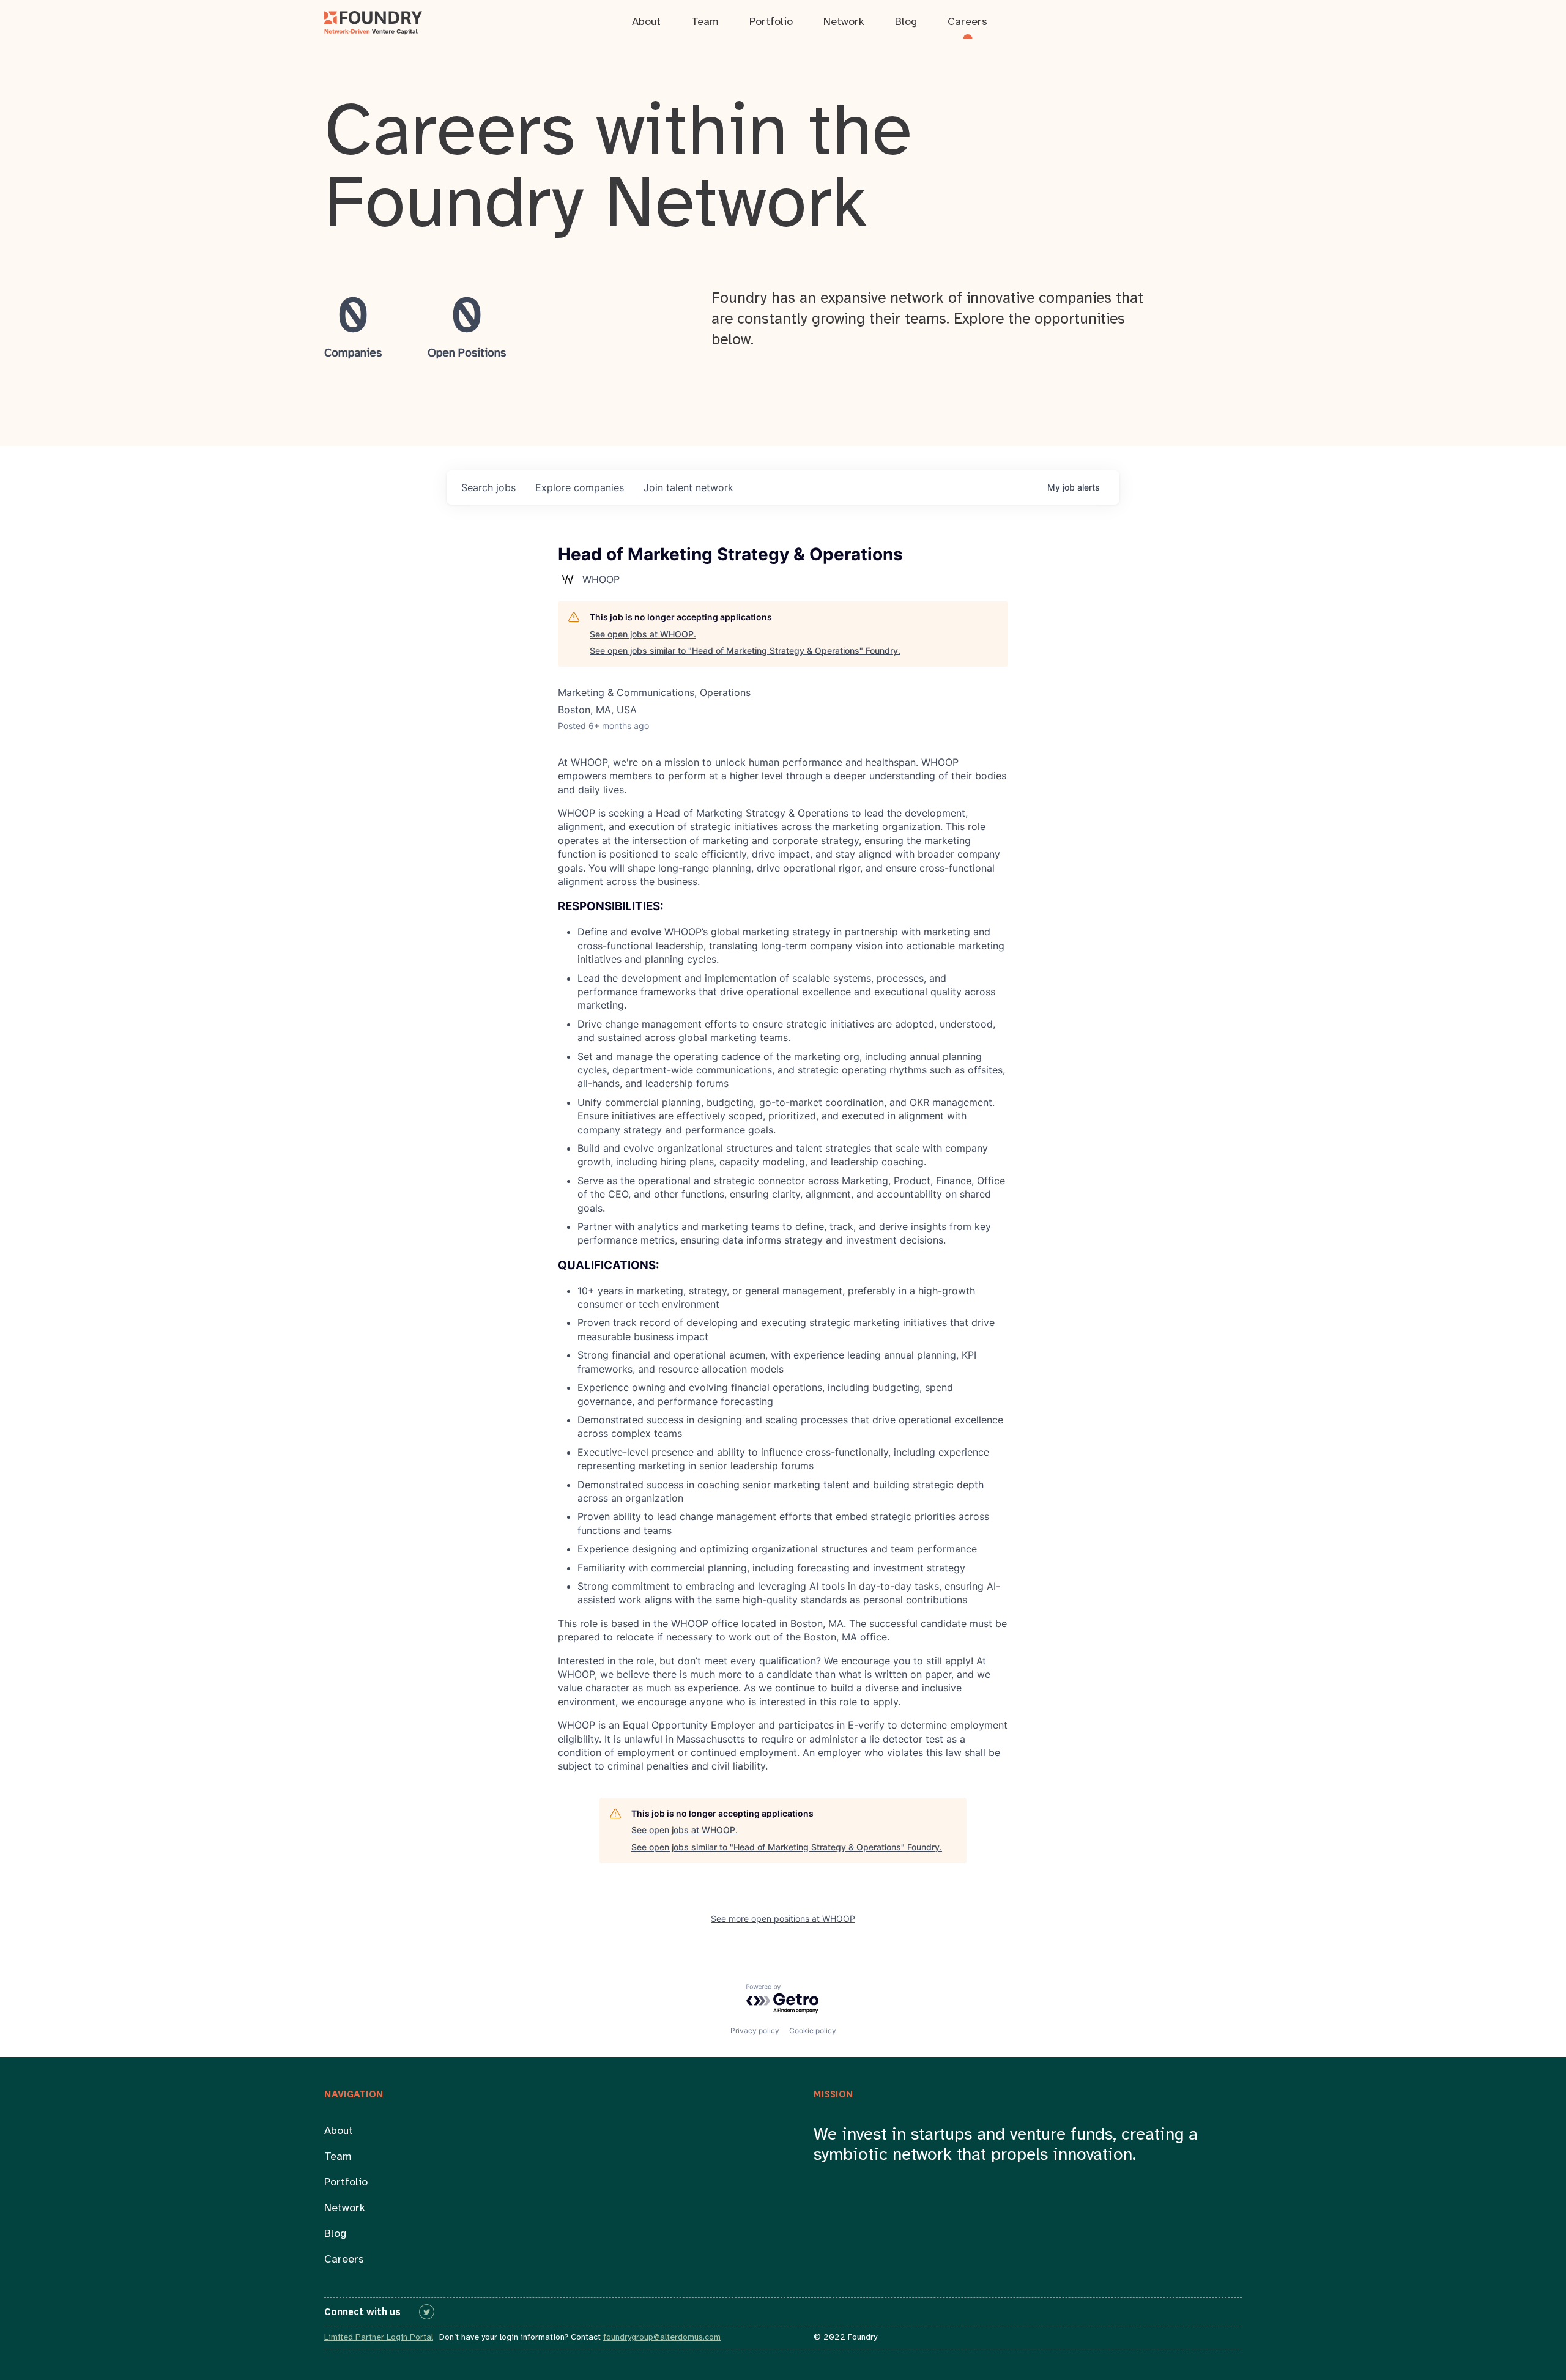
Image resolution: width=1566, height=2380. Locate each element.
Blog (335, 2234)
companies (580, 487)
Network (345, 2208)
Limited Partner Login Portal (379, 2337)
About (339, 2131)
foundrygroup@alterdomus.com (662, 2337)
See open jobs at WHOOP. (643, 634)
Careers (344, 2260)
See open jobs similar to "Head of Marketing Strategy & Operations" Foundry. (745, 651)
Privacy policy (755, 2030)
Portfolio (346, 2183)
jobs (488, 487)
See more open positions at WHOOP (783, 1918)
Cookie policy (813, 2030)
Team (338, 2157)
